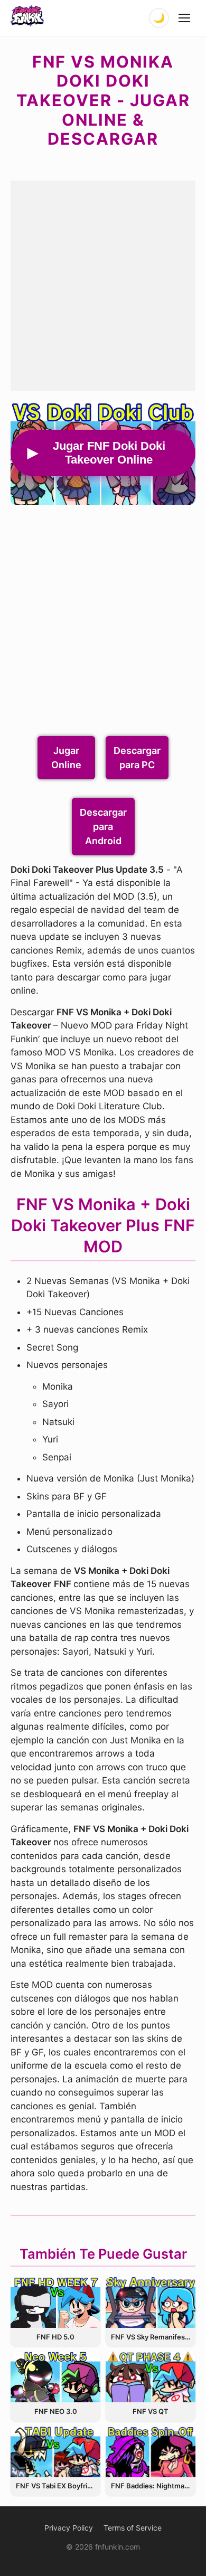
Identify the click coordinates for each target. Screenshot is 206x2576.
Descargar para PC (137, 758)
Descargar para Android (103, 827)
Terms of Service (133, 2528)
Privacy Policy (69, 2528)
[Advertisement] (103, 284)
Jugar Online (66, 758)
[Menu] (185, 18)
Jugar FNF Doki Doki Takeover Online (109, 453)
